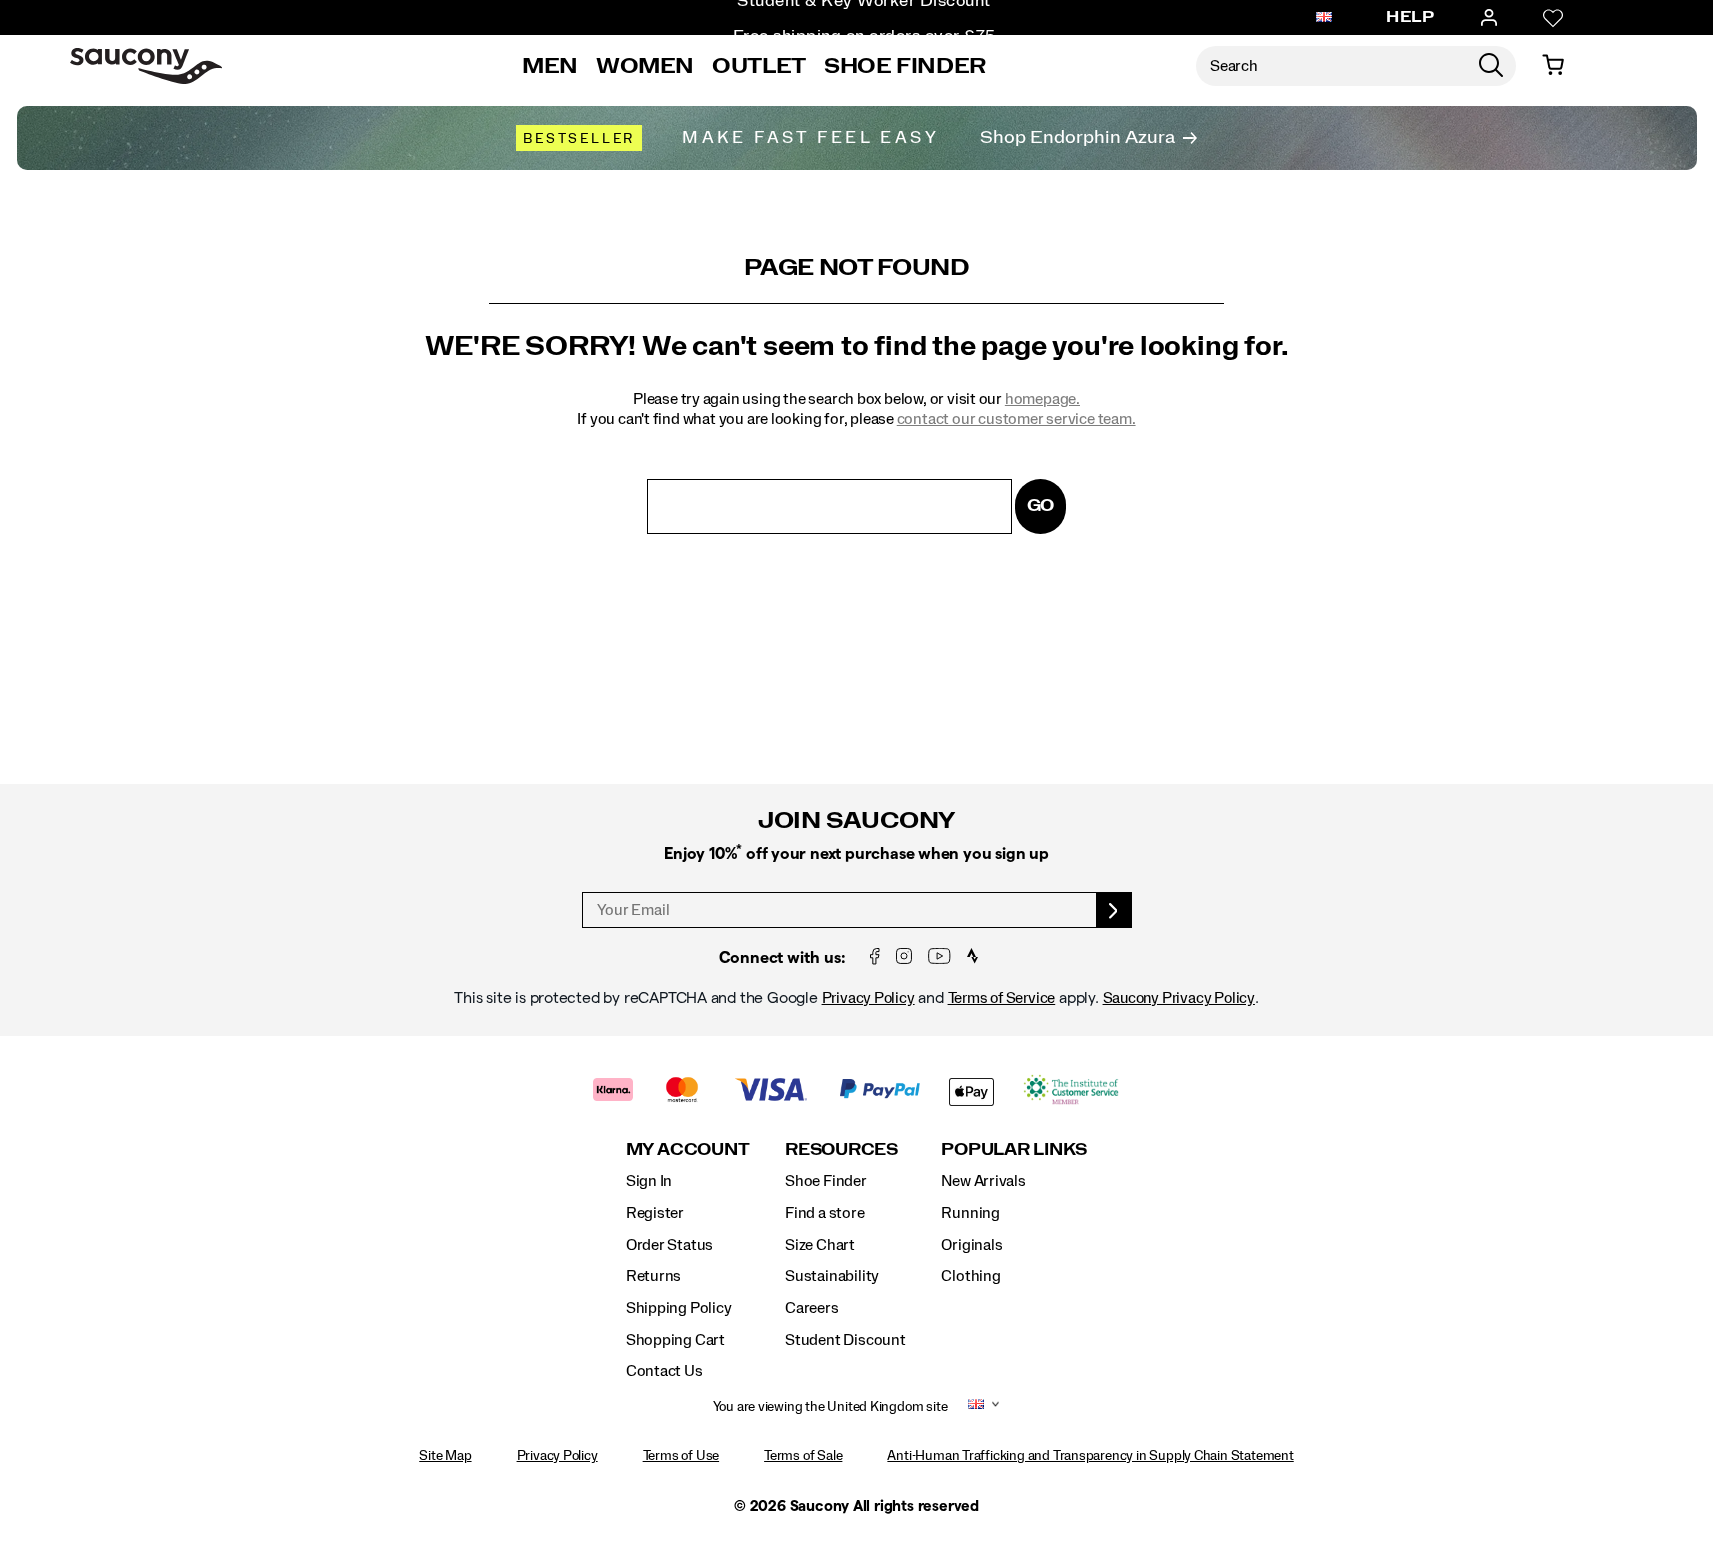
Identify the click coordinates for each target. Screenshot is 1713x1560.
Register (655, 1213)
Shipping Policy (679, 1308)
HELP (1410, 17)
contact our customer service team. (1016, 419)
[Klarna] (613, 1091)
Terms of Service (1002, 998)
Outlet (759, 66)
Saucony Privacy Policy (1179, 998)
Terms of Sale (803, 1456)
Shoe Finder (905, 66)
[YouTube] (939, 957)
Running (970, 1213)
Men (550, 66)
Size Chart (820, 1245)
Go (1041, 505)
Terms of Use (681, 1456)
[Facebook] (875, 957)
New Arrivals (983, 1181)
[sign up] (1114, 910)
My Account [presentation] (688, 1149)
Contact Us (664, 1371)
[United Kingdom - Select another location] (1324, 18)
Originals (971, 1245)
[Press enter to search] (1491, 66)
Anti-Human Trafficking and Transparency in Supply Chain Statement (1090, 1456)
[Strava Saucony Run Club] (972, 957)
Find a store (824, 1213)
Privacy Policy (868, 998)
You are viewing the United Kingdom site (830, 1407)
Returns (654, 1276)
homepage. (1042, 399)
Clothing (970, 1276)
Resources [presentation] (841, 1149)
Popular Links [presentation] (1014, 1149)
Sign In (649, 1181)
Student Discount (845, 1340)
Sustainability (832, 1276)
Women (645, 66)
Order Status (669, 1245)
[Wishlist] (1553, 18)
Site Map (445, 1456)
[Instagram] (904, 957)
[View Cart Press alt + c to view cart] (1553, 66)
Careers (812, 1308)
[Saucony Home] (146, 66)
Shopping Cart (675, 1340)
